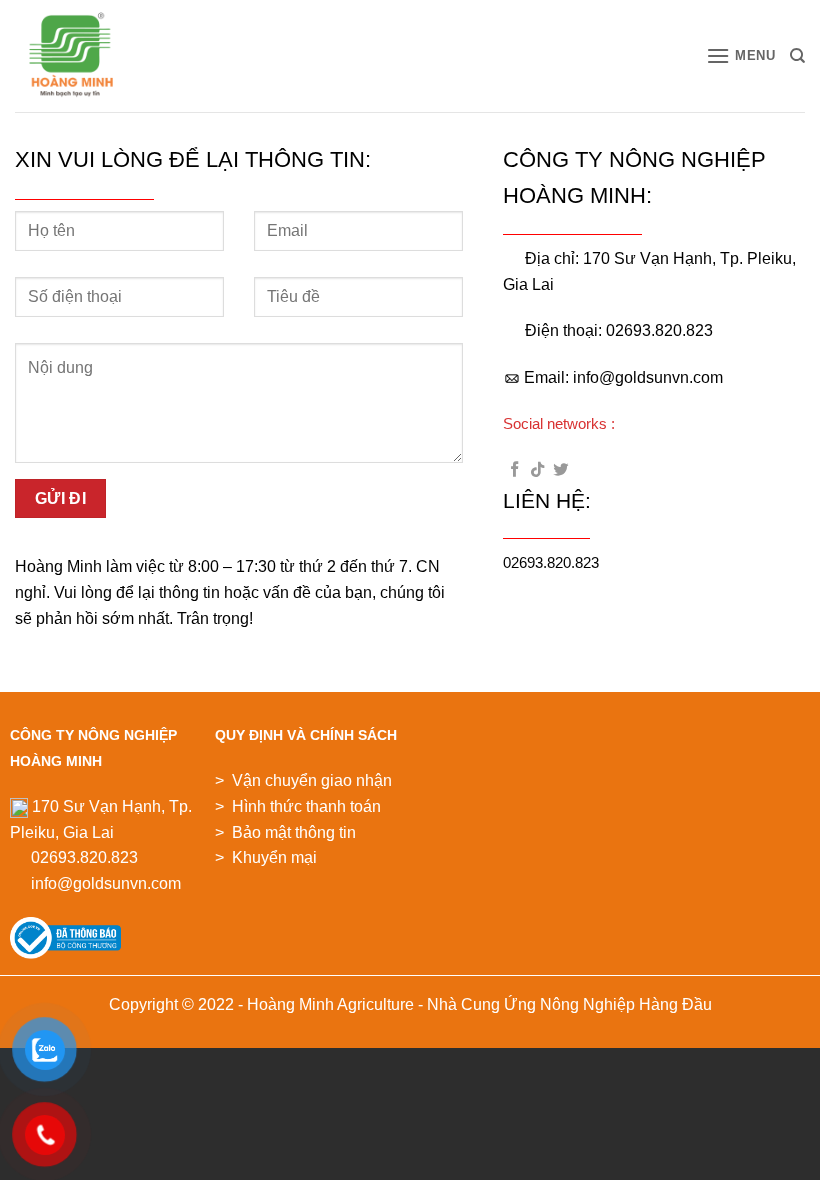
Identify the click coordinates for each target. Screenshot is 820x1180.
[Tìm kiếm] (797, 56)
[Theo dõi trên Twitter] (560, 470)
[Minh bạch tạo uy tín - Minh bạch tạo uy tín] (92, 56)
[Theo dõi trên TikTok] (537, 470)
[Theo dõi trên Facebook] (514, 470)
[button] (741, 55)
